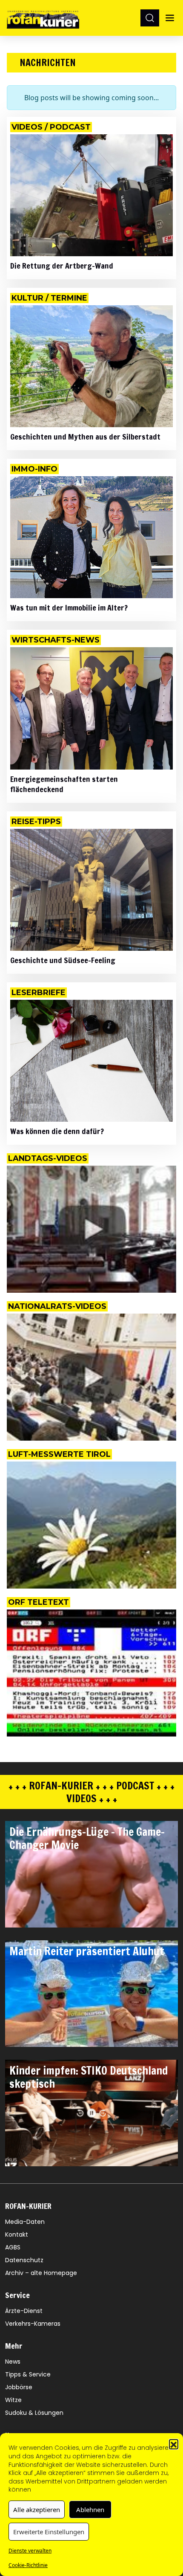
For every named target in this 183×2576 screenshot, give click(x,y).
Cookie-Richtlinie (28, 2565)
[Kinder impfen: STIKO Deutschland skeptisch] (91, 2113)
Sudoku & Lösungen (34, 2413)
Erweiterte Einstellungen (49, 2532)
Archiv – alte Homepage (41, 2273)
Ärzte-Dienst (24, 2311)
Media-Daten (25, 2222)
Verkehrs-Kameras (33, 2324)
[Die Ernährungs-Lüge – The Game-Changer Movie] (91, 1874)
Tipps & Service (28, 2374)
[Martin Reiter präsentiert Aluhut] (91, 1994)
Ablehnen (90, 2509)
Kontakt (17, 2234)
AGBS (13, 2247)
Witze (13, 2400)
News (13, 2362)
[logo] (43, 18)
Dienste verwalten (30, 2551)
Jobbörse (19, 2387)
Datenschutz (24, 2260)
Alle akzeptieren (37, 2509)
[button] (174, 2444)
